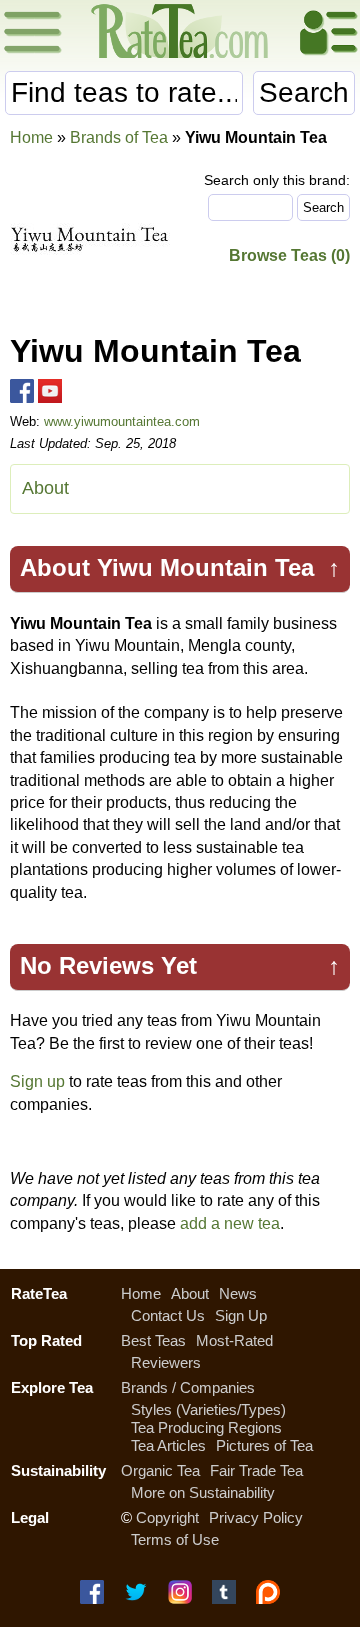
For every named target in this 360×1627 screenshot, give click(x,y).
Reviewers (166, 1362)
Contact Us (168, 1315)
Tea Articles (168, 1445)
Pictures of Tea (264, 1445)
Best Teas (153, 1340)
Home (31, 137)
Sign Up (241, 1315)
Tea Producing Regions (206, 1427)
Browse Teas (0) (289, 255)
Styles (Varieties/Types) (208, 1409)
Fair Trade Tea (256, 1470)
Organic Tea (160, 1470)
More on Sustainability (203, 1492)
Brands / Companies (188, 1387)
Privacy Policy (256, 1517)
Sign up (37, 1081)
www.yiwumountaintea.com (122, 421)
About (45, 488)
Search (304, 92)
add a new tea (230, 1223)
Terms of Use (175, 1539)
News (238, 1293)
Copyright (167, 1517)
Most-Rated (234, 1340)
